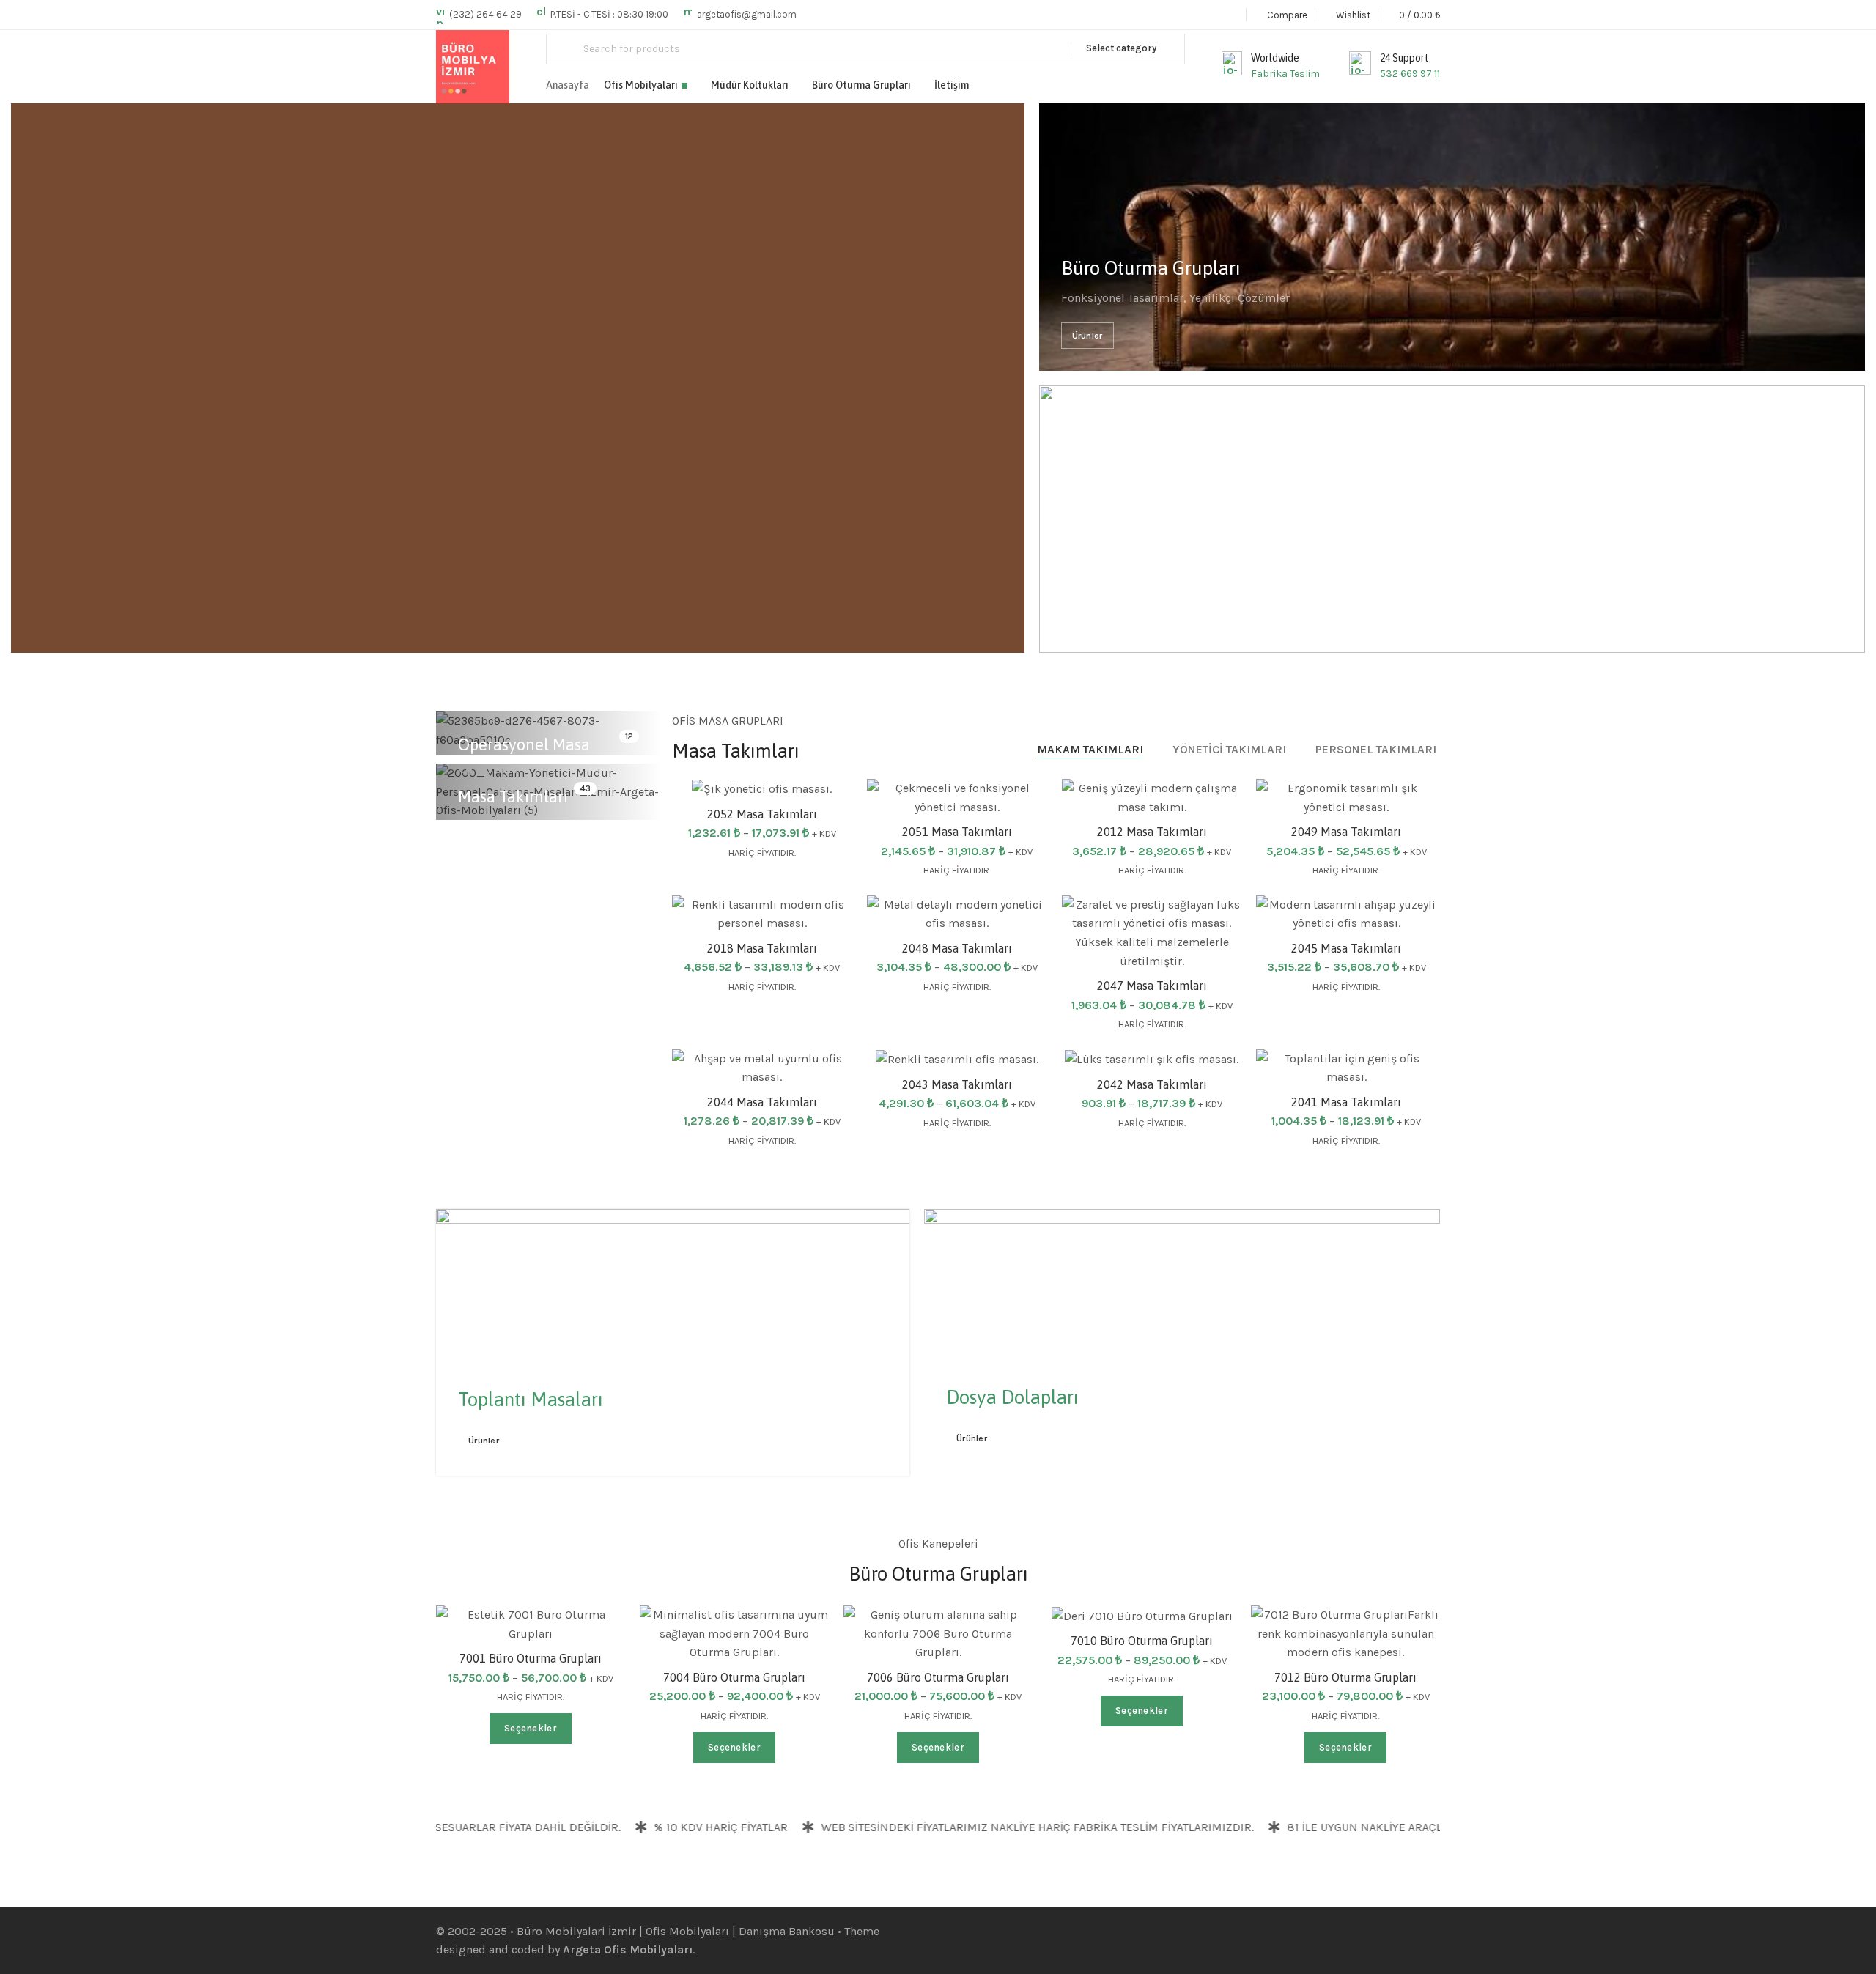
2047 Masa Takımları (1152, 986)
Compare (1215, 957)
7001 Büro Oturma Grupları (531, 1658)
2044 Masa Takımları (762, 1102)
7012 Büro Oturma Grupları (1345, 1677)
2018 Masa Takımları (762, 948)
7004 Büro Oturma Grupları (734, 1677)
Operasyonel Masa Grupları (524, 756)
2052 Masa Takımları (762, 814)
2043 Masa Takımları (957, 1084)
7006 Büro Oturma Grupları (938, 1677)
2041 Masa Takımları (1346, 1102)
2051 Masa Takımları (957, 832)
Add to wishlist (1020, 805)
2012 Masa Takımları (1152, 832)
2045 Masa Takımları (1346, 948)
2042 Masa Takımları (1152, 1084)
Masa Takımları (513, 796)
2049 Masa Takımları (1346, 832)
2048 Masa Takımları (957, 948)
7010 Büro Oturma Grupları (1142, 1641)
